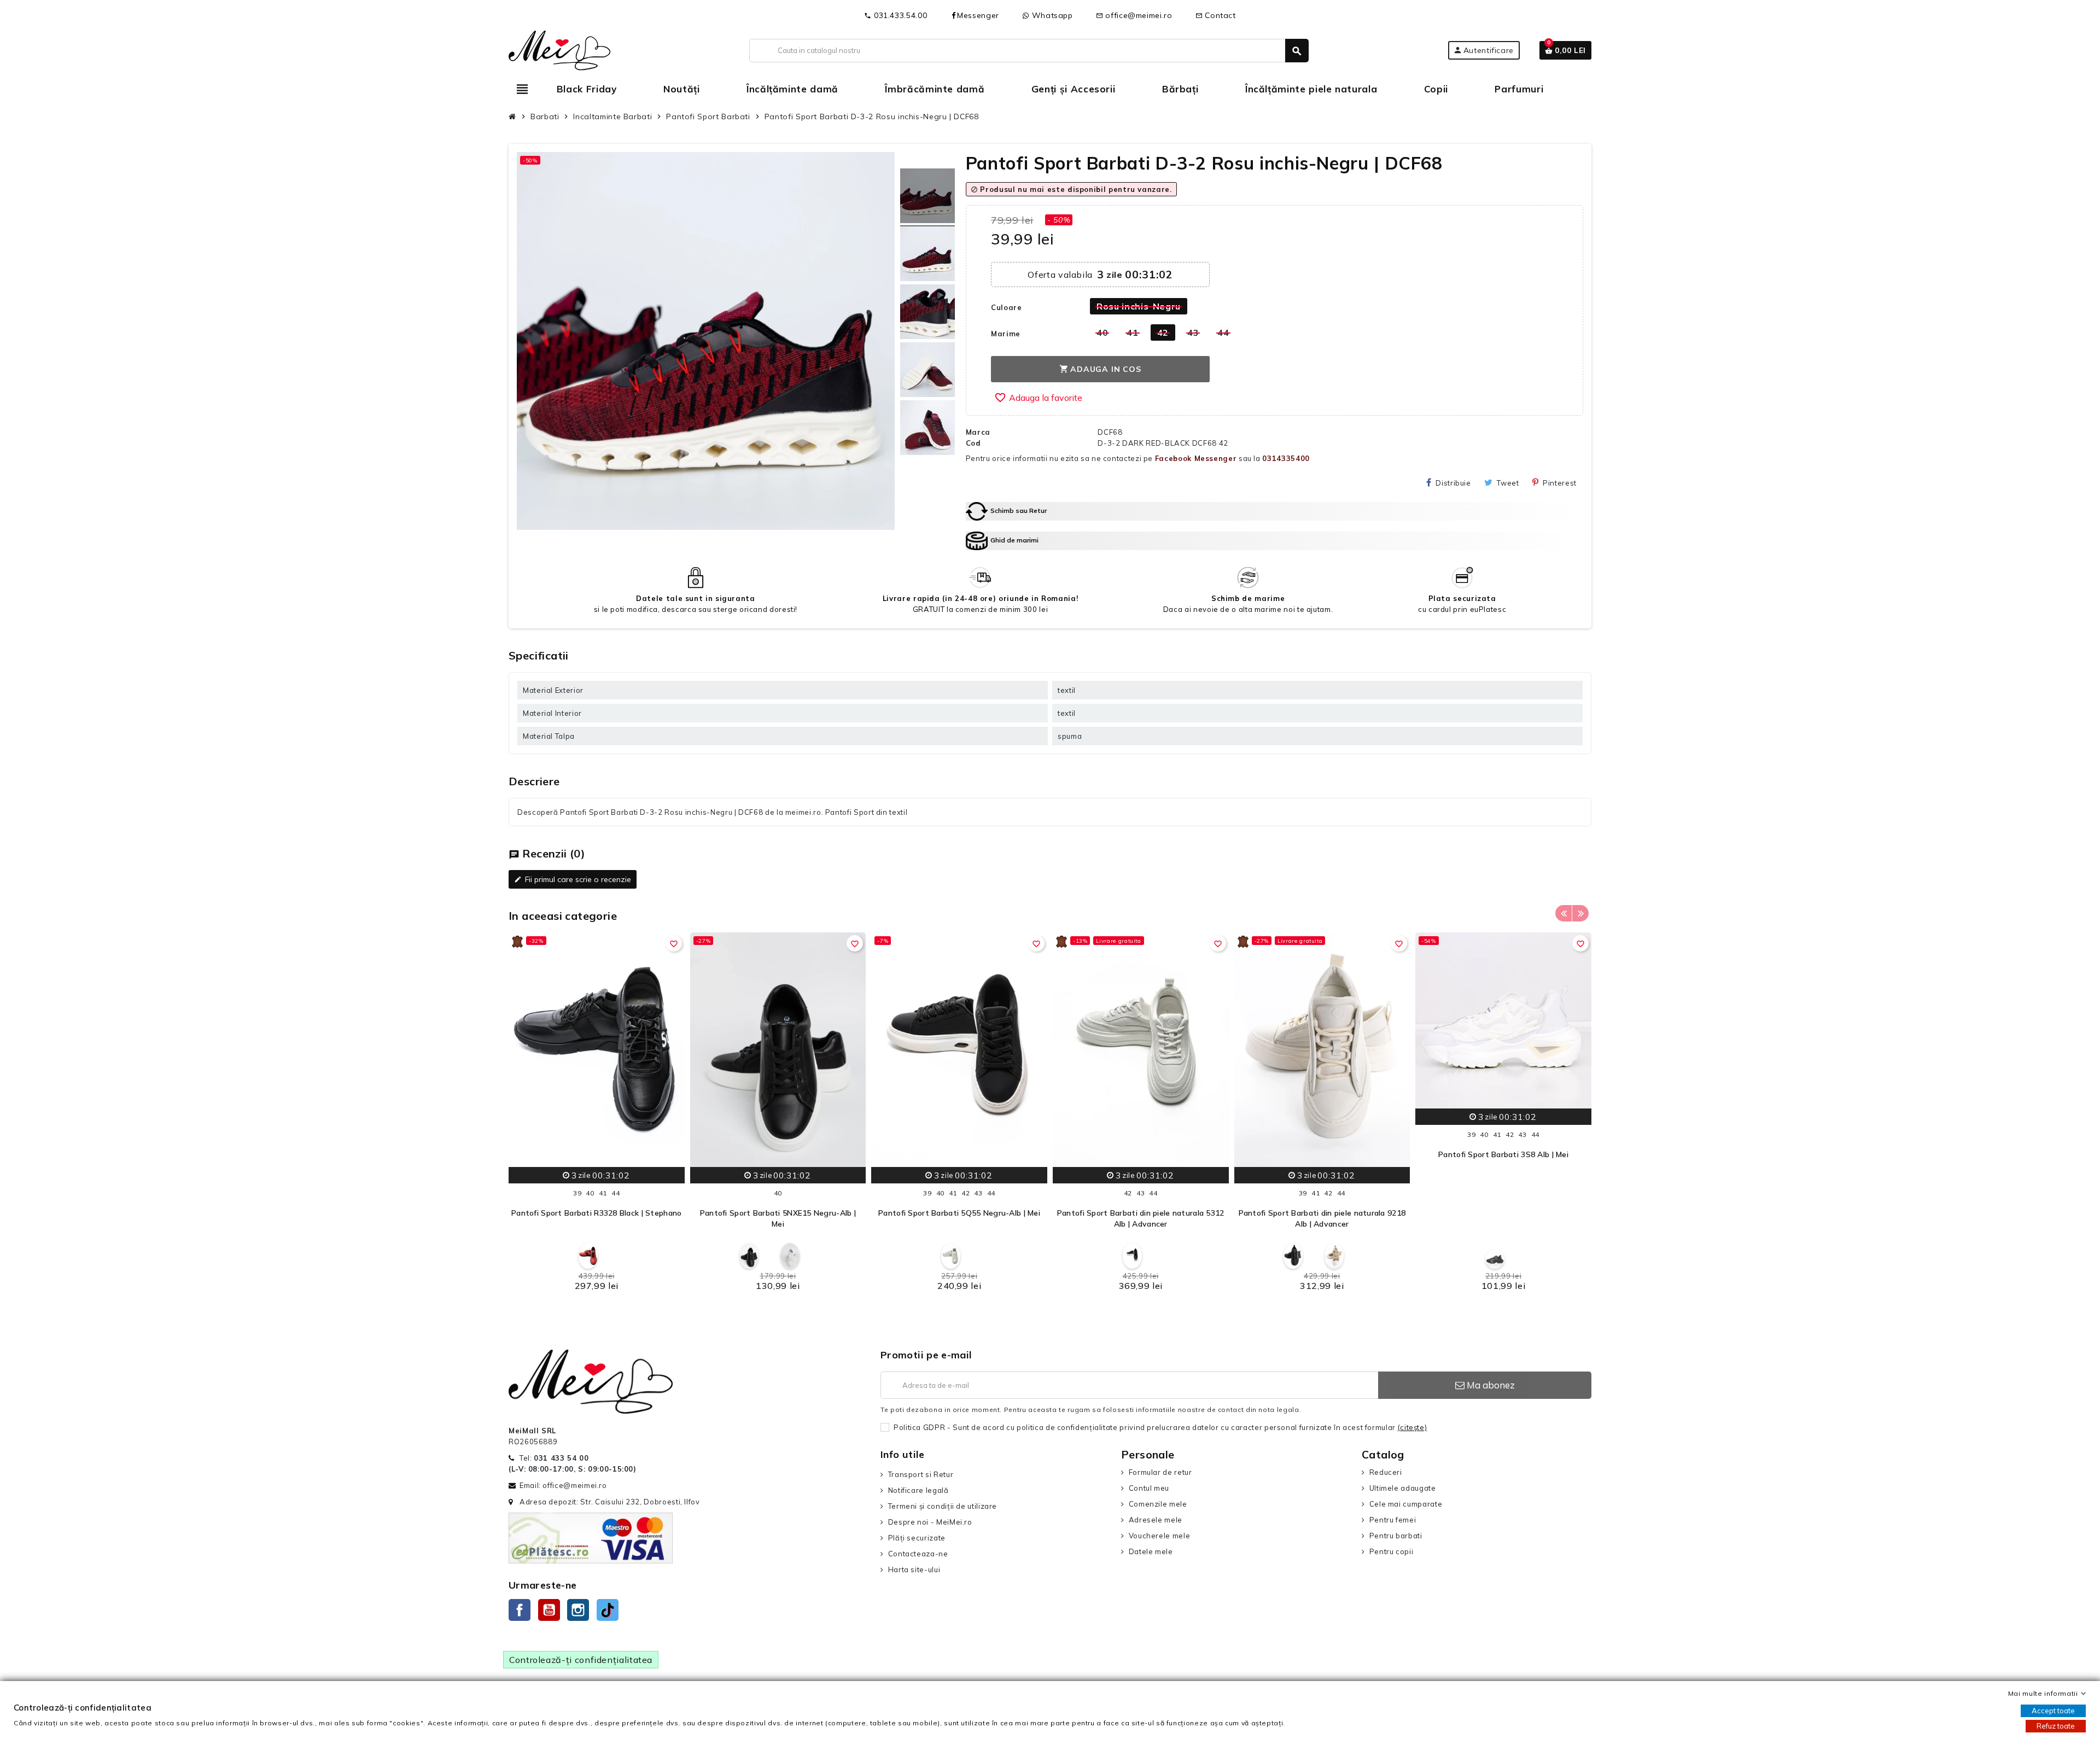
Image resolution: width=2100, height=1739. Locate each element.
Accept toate (2053, 1711)
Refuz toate (2056, 1726)
